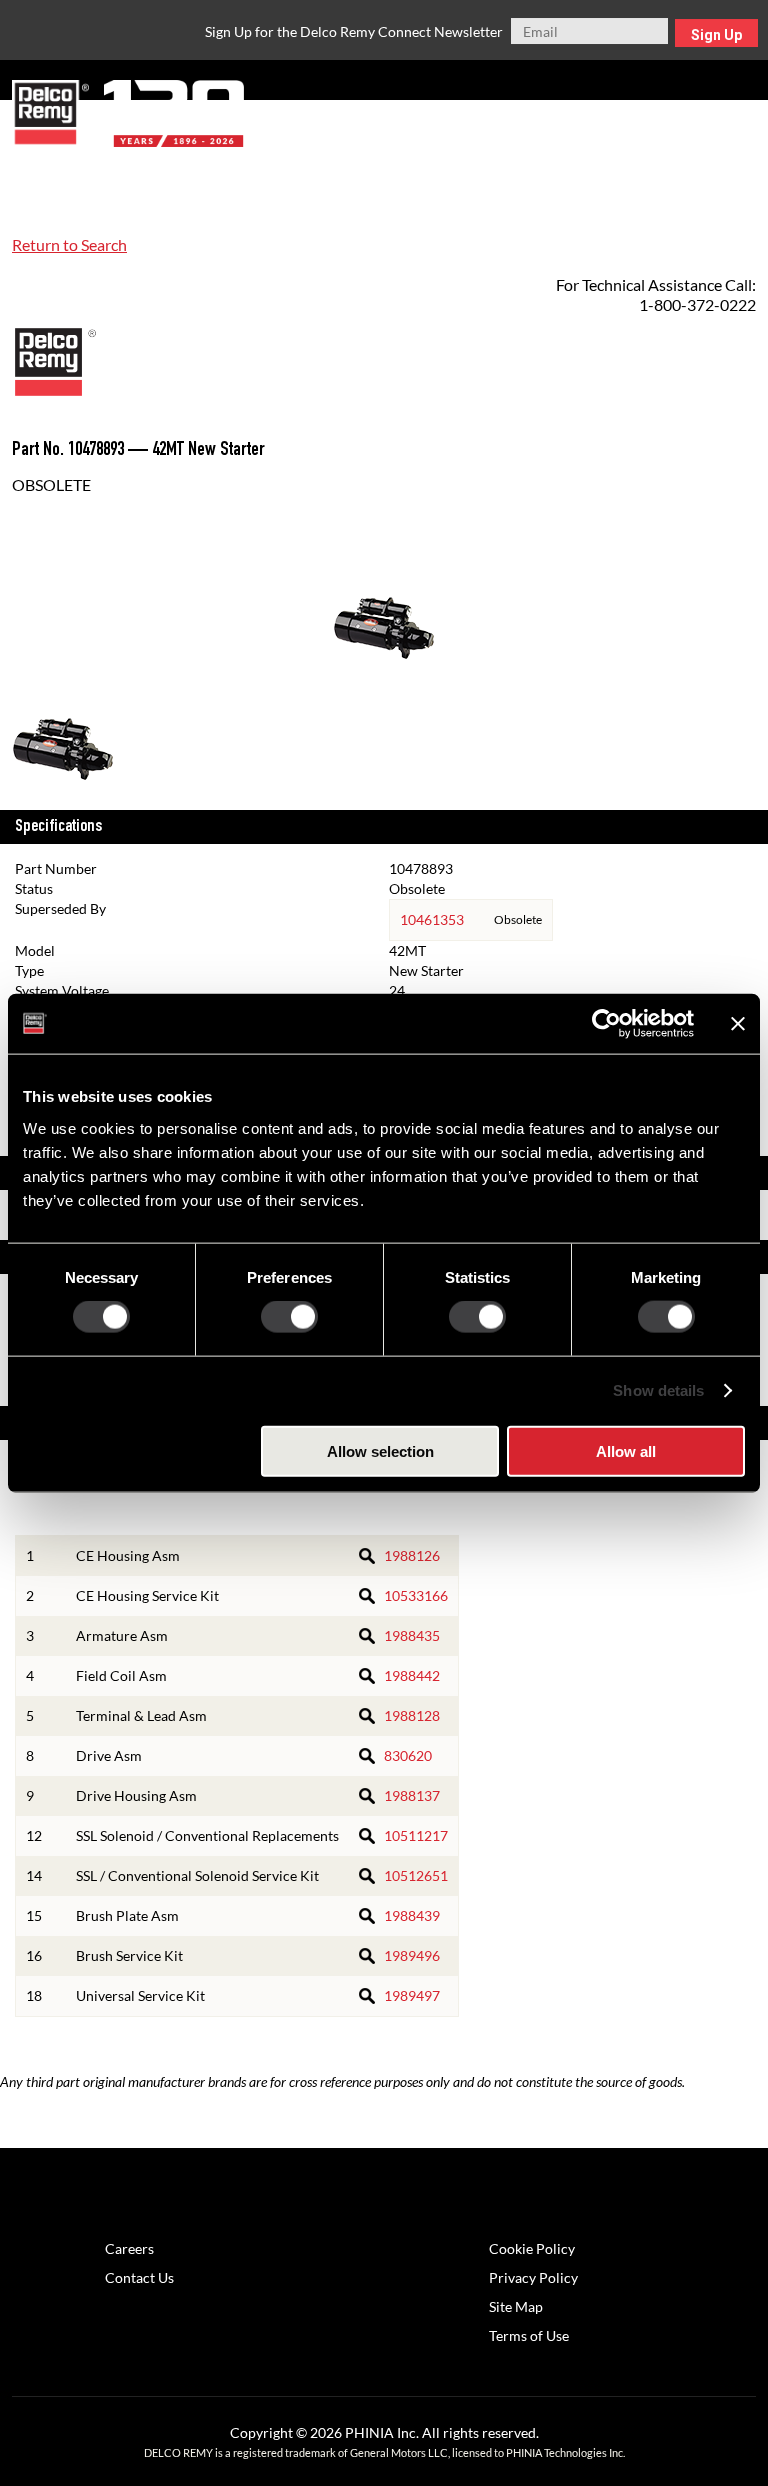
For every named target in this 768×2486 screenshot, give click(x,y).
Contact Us (139, 2277)
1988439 (412, 1915)
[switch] (289, 1317)
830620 (408, 1755)
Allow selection (380, 1450)
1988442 (412, 1675)
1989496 (412, 1955)
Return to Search (69, 244)
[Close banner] (738, 1024)
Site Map (516, 2306)
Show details (658, 1390)
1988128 (412, 1715)
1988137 (412, 1795)
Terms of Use (529, 2335)
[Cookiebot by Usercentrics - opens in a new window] (606, 1024)
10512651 (416, 1875)
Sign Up (716, 35)
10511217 (416, 1835)
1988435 (412, 1635)
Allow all (626, 1450)
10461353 (432, 919)
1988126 (412, 1555)
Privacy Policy (533, 2277)
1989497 (412, 1995)
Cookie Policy (532, 2248)
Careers (129, 2248)
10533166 (416, 1595)
